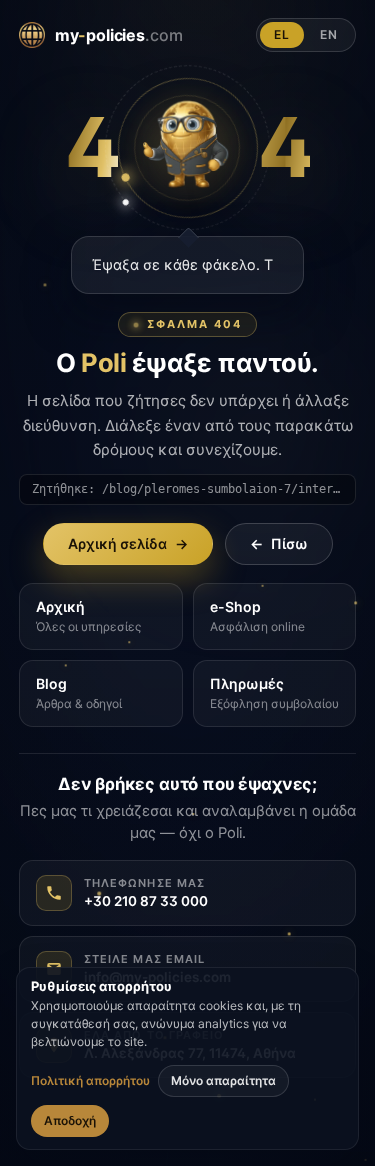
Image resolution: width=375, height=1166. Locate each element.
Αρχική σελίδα (128, 543)
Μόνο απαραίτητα (223, 1080)
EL (282, 34)
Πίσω (279, 543)
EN (329, 34)
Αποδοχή (70, 1120)
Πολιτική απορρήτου (90, 1081)
